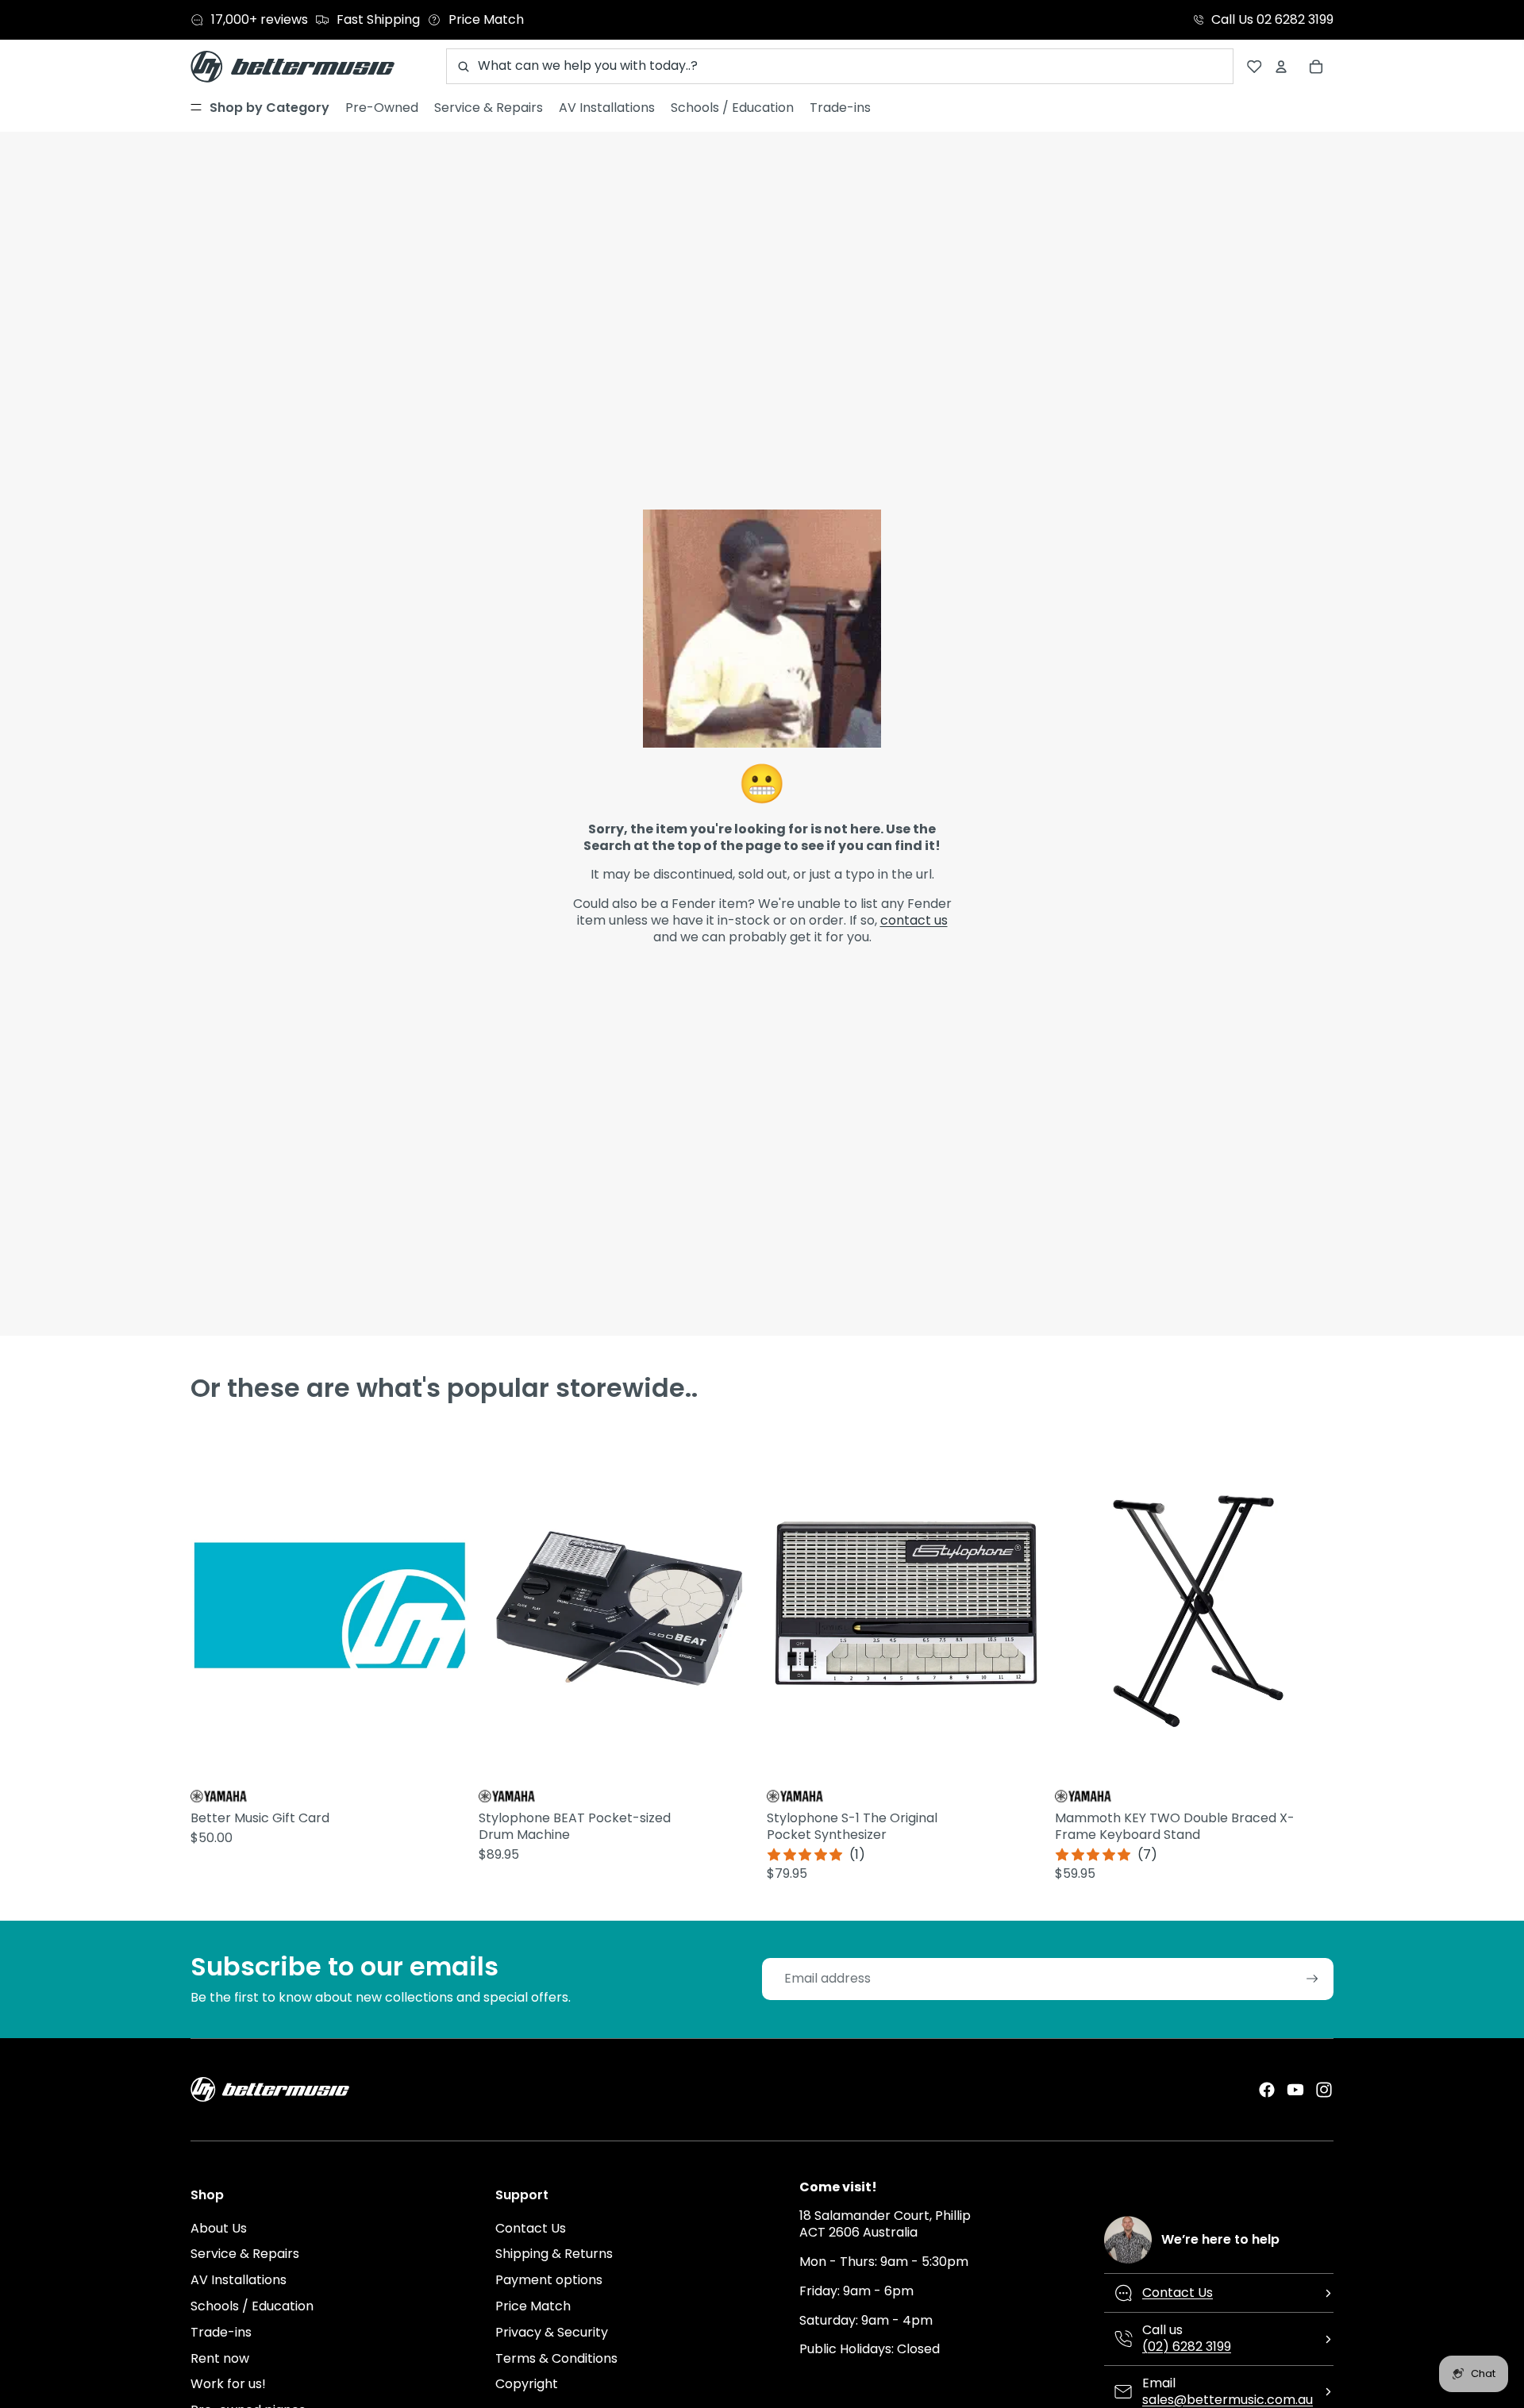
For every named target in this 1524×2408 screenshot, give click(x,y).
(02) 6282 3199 (1187, 2346)
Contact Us (531, 2228)
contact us (914, 920)
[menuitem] (260, 108)
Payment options (549, 2280)
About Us (219, 2228)
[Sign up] (1312, 1979)
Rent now (220, 2358)
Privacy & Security (552, 2332)
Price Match (533, 2306)
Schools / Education (252, 2306)
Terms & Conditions (556, 2358)
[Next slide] (743, 1605)
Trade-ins (221, 2332)
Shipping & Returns (554, 2254)
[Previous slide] (493, 1605)
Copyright (527, 2384)
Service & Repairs (245, 2254)
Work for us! (228, 2384)
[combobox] (840, 66)
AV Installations (239, 2280)
